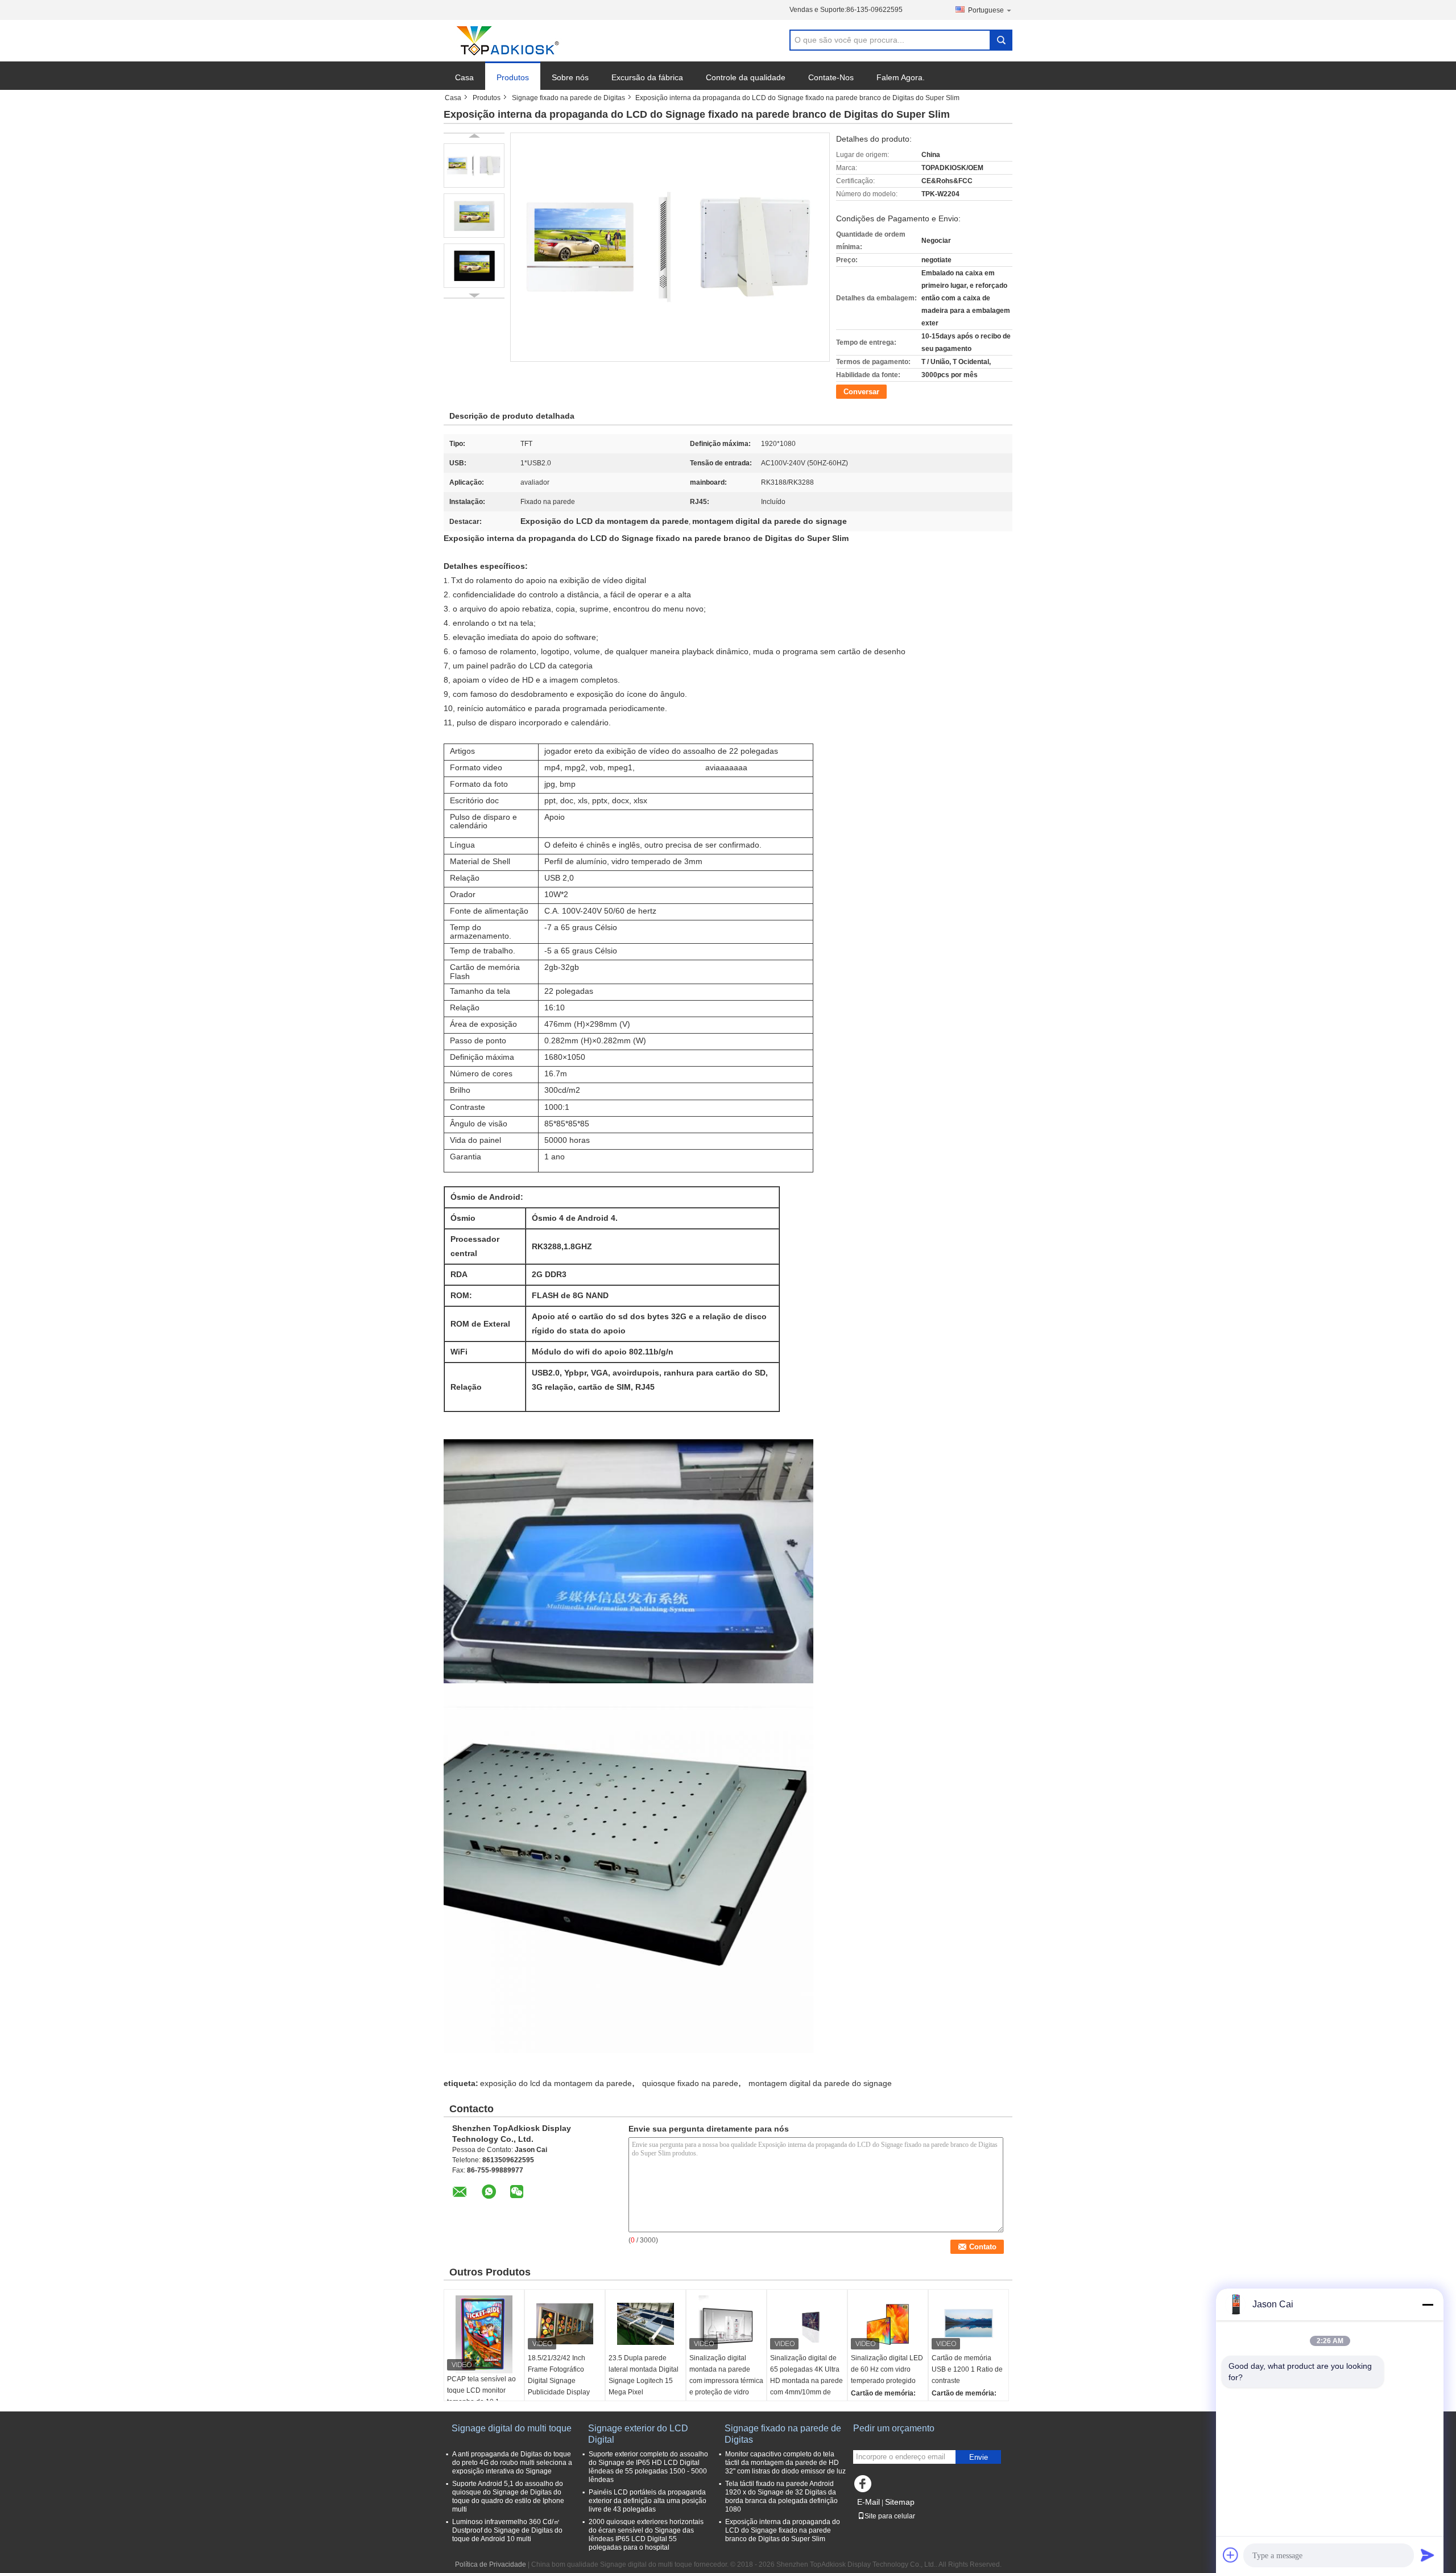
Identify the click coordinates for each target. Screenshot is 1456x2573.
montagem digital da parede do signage (820, 2083)
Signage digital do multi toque (512, 2428)
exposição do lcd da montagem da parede (556, 2083)
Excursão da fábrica (647, 77)
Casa (464, 77)
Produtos (513, 77)
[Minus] (1428, 2304)
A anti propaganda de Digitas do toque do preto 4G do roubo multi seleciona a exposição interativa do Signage (512, 2463)
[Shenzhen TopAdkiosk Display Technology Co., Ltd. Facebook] (864, 2487)
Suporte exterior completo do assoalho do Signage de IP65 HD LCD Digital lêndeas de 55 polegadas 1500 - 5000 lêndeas (648, 2467)
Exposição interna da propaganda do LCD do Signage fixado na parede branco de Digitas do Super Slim (783, 2530)
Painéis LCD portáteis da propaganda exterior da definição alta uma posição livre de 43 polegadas (648, 2501)
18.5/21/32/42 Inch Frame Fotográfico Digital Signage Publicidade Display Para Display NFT (559, 2381)
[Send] (1428, 2555)
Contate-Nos (831, 77)
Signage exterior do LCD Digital (638, 2434)
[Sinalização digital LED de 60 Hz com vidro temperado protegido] (888, 2324)
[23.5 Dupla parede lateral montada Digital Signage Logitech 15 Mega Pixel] (646, 2324)
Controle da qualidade (746, 77)
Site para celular (890, 2516)
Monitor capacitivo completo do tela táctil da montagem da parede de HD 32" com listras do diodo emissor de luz (785, 2463)
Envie (979, 2457)
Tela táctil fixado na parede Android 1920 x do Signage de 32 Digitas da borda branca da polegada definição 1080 (781, 2496)
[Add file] (1231, 2555)
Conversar (861, 392)
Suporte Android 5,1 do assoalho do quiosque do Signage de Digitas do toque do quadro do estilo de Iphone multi (508, 2496)
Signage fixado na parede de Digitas (568, 98)
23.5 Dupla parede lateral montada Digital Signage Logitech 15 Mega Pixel (644, 2375)
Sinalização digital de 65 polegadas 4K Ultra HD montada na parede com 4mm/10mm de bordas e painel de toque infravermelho (806, 2386)
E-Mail (868, 2502)
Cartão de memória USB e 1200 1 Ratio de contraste (967, 2369)
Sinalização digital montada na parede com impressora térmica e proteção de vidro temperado (726, 2381)
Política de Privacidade (491, 2564)
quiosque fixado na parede (690, 2083)
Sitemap (900, 2502)
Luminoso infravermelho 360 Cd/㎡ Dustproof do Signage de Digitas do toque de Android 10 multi (507, 2530)
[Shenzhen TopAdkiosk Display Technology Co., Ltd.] (506, 41)
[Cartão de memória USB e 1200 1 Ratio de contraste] (969, 2324)
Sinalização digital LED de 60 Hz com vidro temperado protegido (887, 2369)
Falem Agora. (901, 77)
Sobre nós (570, 77)
